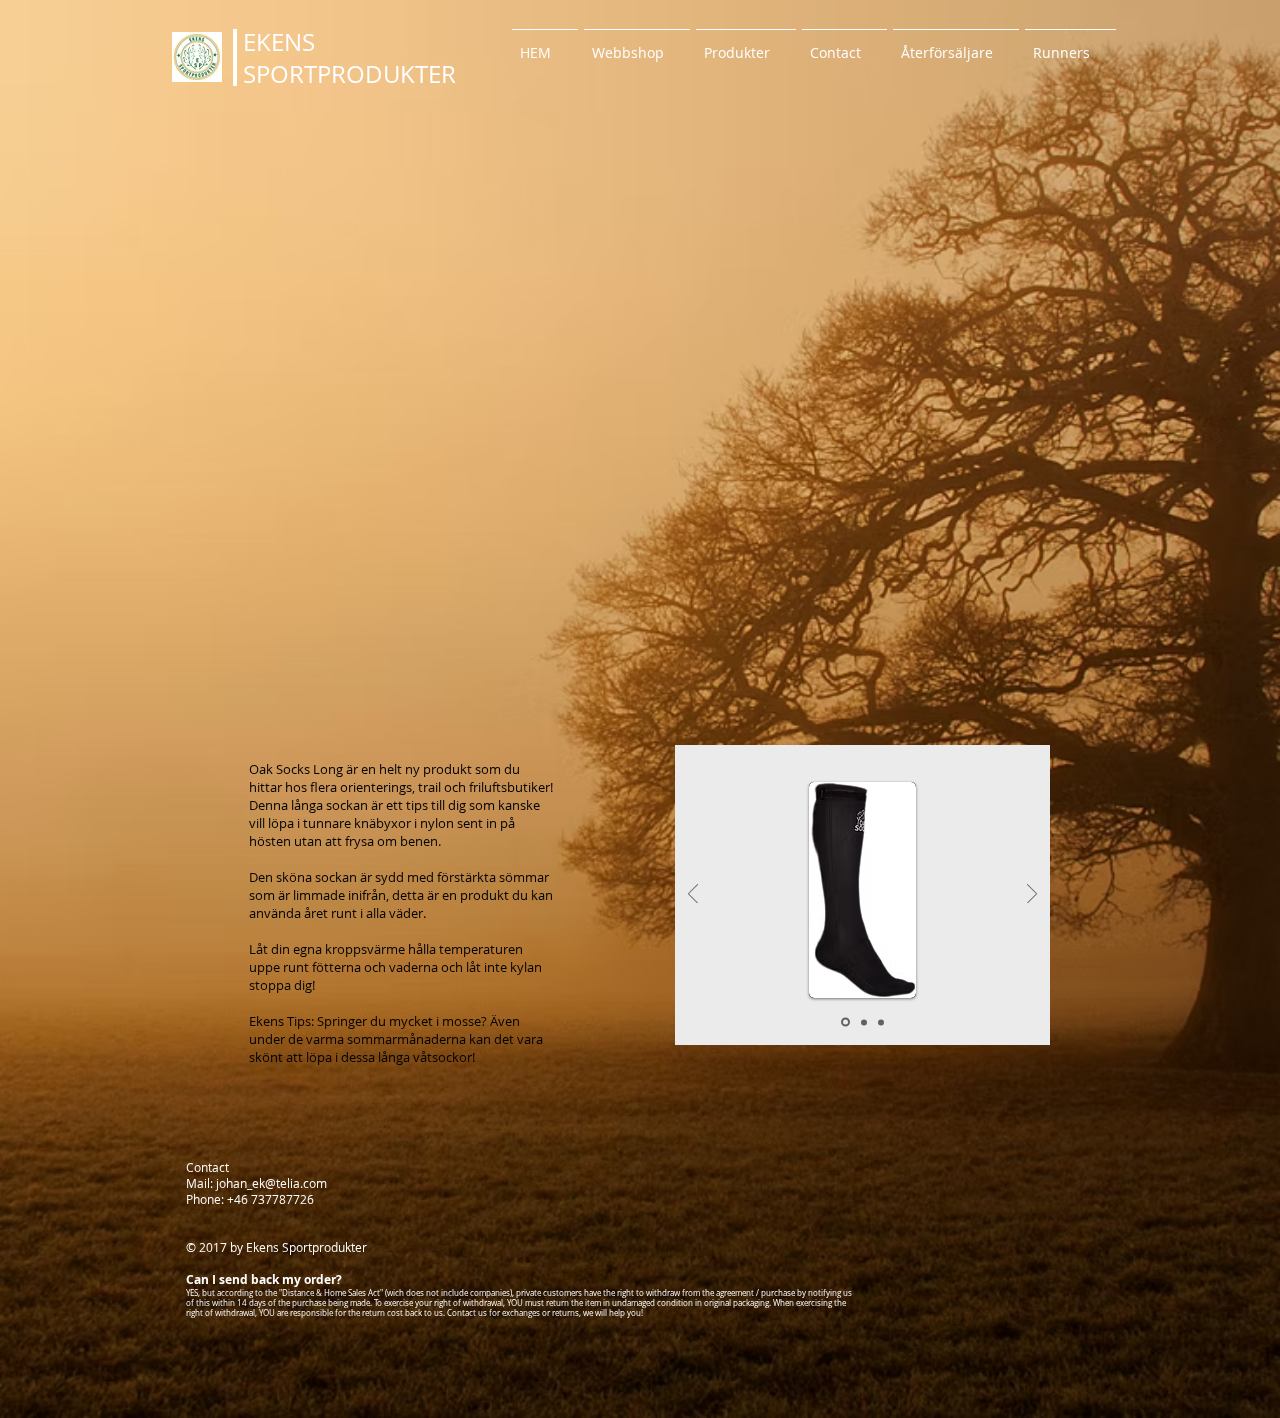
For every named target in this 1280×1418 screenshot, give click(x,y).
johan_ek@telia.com (271, 1183)
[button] (746, 44)
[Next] (1032, 895)
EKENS (279, 42)
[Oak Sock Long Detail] (881, 1022)
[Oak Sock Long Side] (845, 1022)
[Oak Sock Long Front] (864, 1022)
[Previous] (693, 895)
